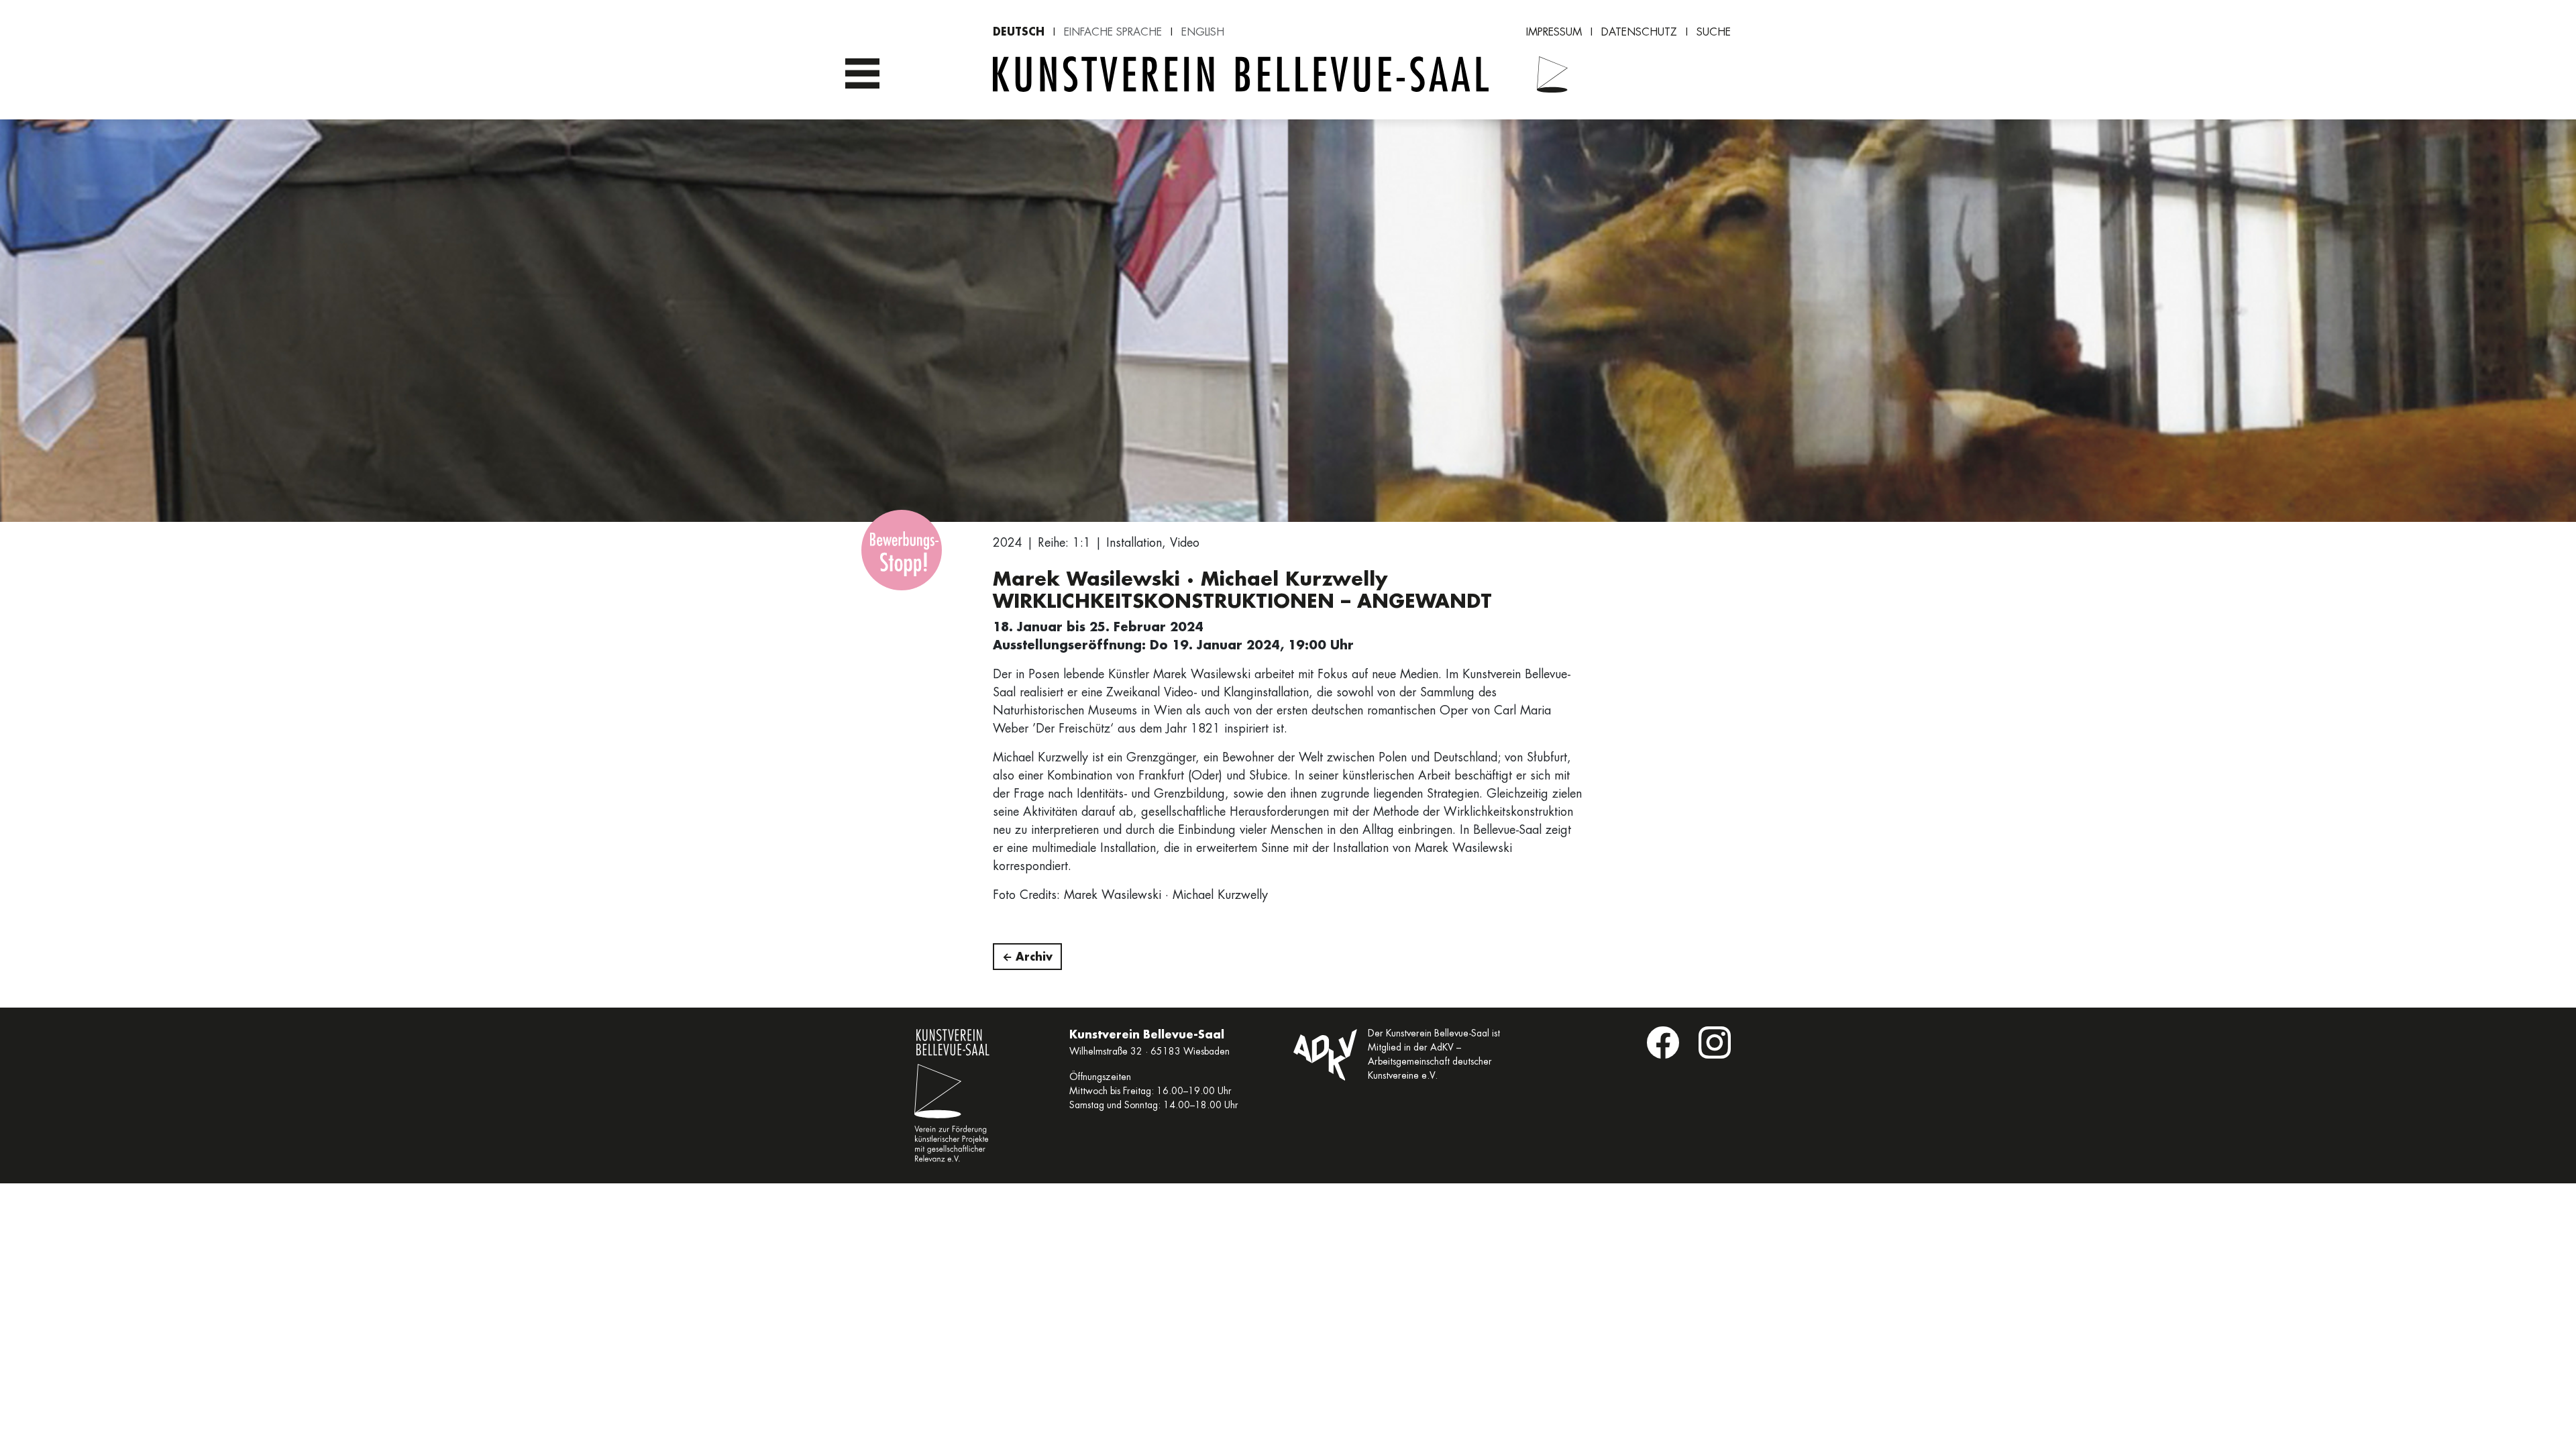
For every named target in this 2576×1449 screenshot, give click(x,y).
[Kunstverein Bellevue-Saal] (1544, 74)
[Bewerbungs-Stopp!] (902, 550)
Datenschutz (1639, 32)
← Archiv (1027, 956)
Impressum (1554, 32)
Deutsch (1019, 31)
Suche (1714, 32)
